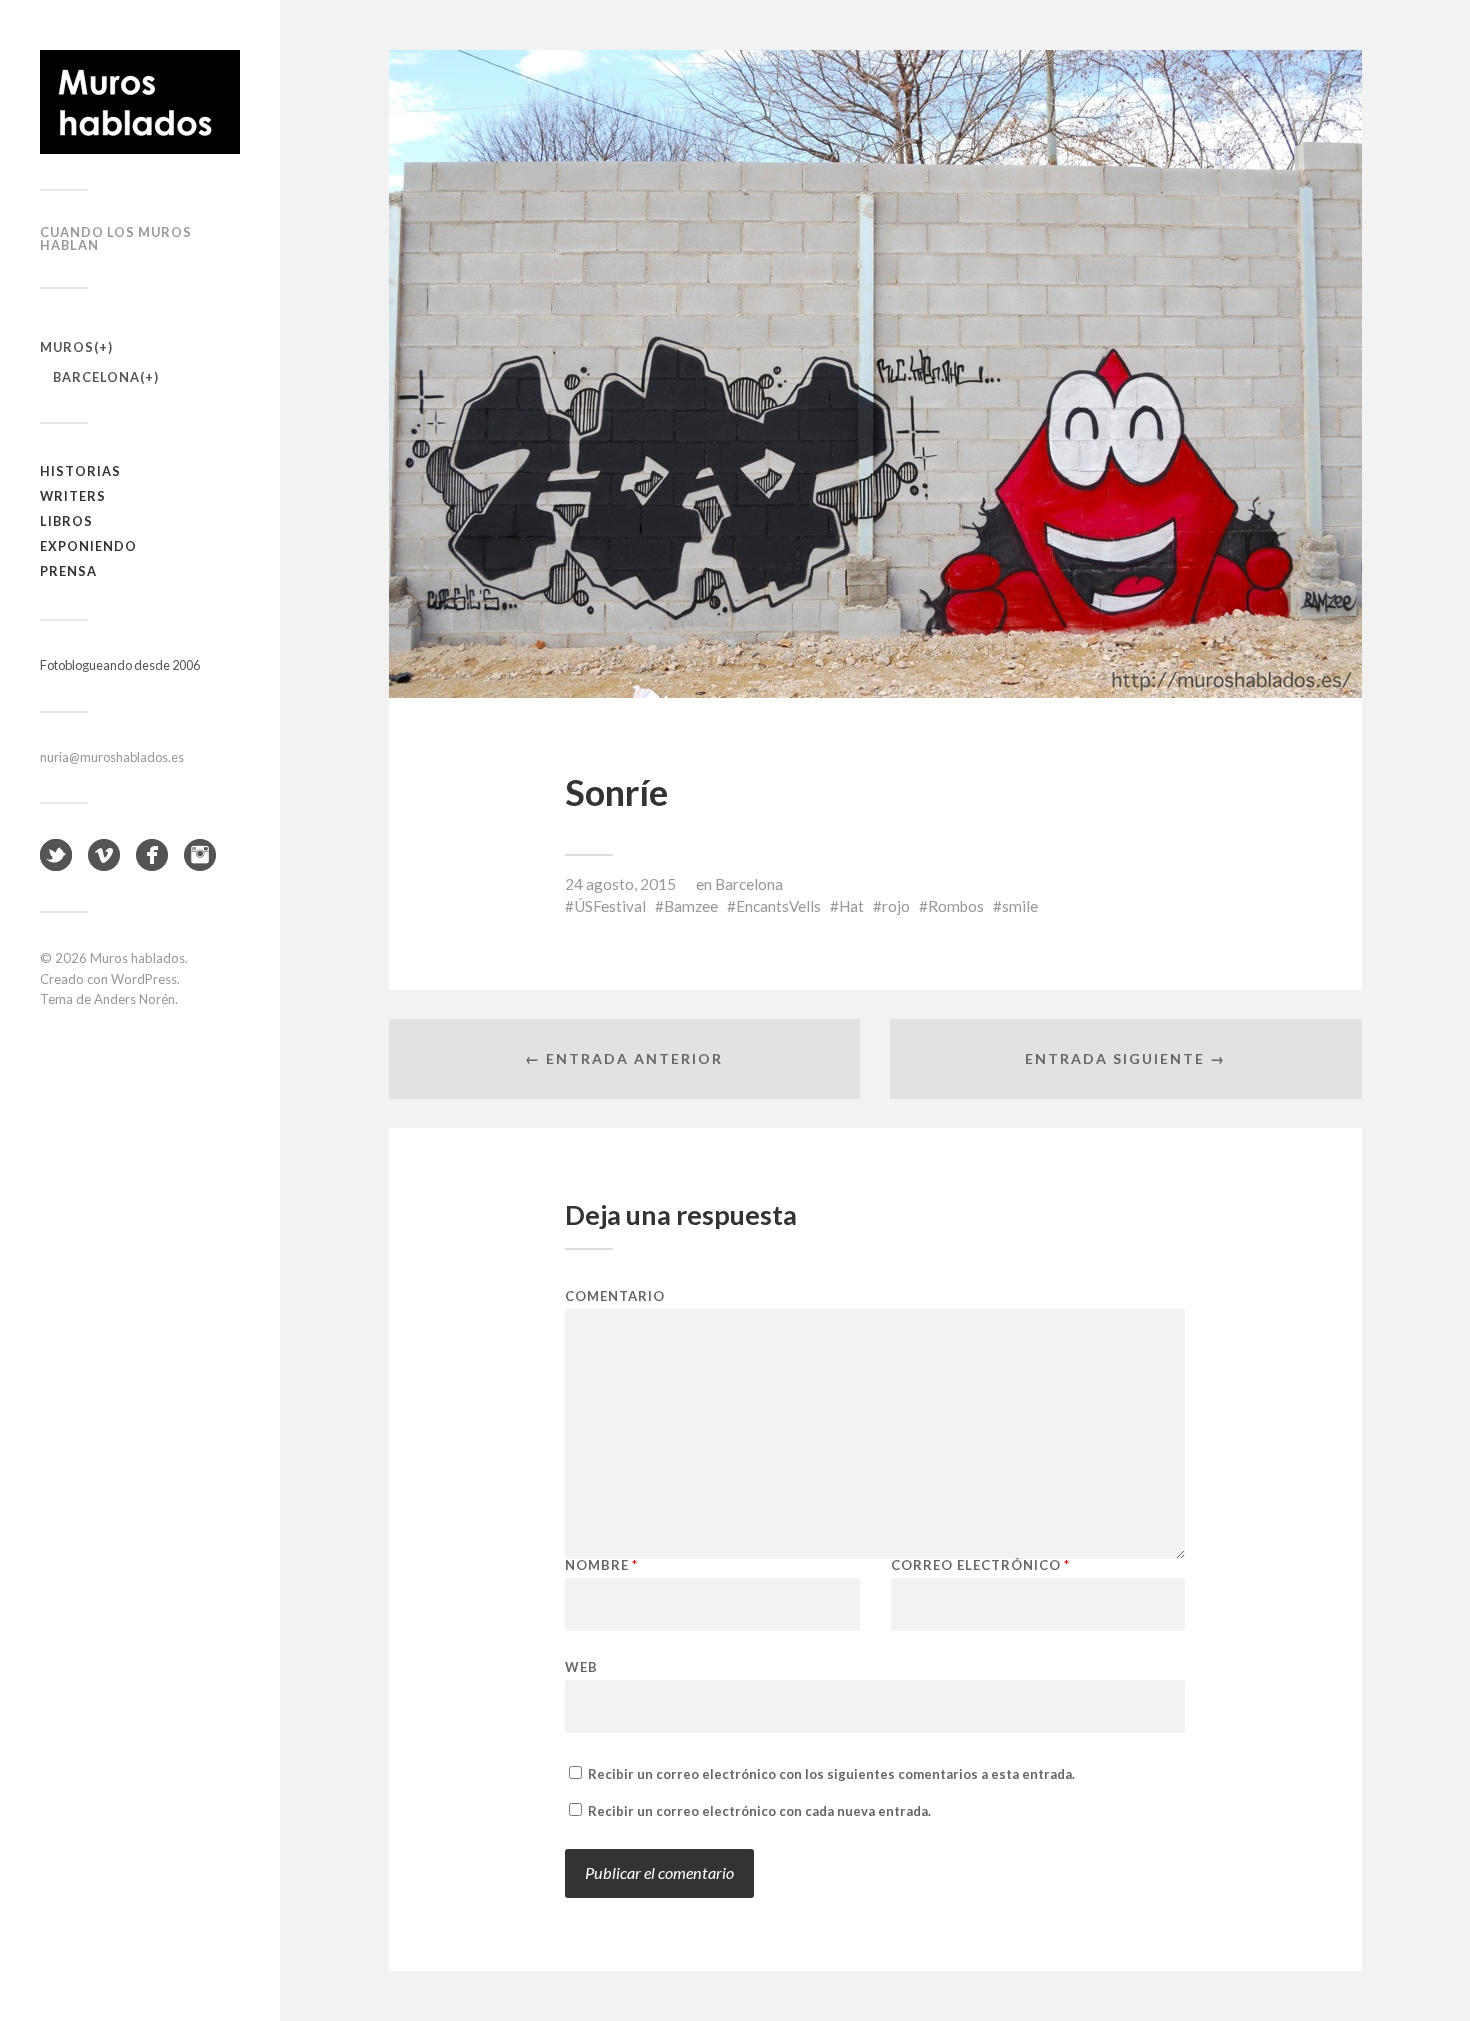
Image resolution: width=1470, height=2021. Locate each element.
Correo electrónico (980, 1565)
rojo (896, 906)
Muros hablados (137, 958)
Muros (67, 347)
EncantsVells (778, 906)
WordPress (144, 979)
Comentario (615, 1296)
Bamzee (691, 906)
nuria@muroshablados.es (112, 757)
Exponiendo (88, 546)
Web (581, 1666)
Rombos (956, 906)
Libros (66, 521)
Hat (851, 906)
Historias (80, 471)
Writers (73, 496)
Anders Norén (134, 999)
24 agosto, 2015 (620, 884)
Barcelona (96, 377)
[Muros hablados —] (140, 102)
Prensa (68, 571)
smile (1020, 906)
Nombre (601, 1565)
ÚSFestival (610, 906)
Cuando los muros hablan (116, 238)
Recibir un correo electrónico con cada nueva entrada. (759, 1811)
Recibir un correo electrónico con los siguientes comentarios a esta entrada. (831, 1774)
